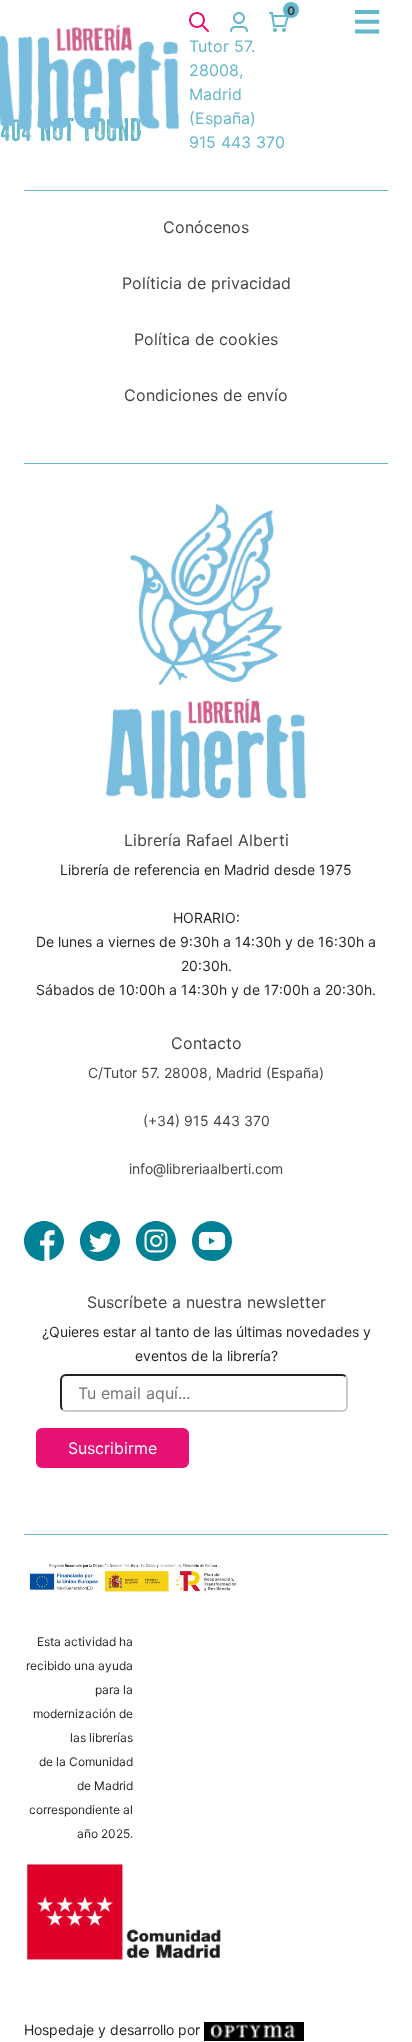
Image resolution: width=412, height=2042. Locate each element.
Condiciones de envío (206, 395)
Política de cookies (206, 339)
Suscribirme (112, 1448)
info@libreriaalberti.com (206, 1168)
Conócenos (206, 227)
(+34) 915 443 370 (206, 1120)
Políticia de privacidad (206, 283)
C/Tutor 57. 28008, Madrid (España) (206, 1072)
